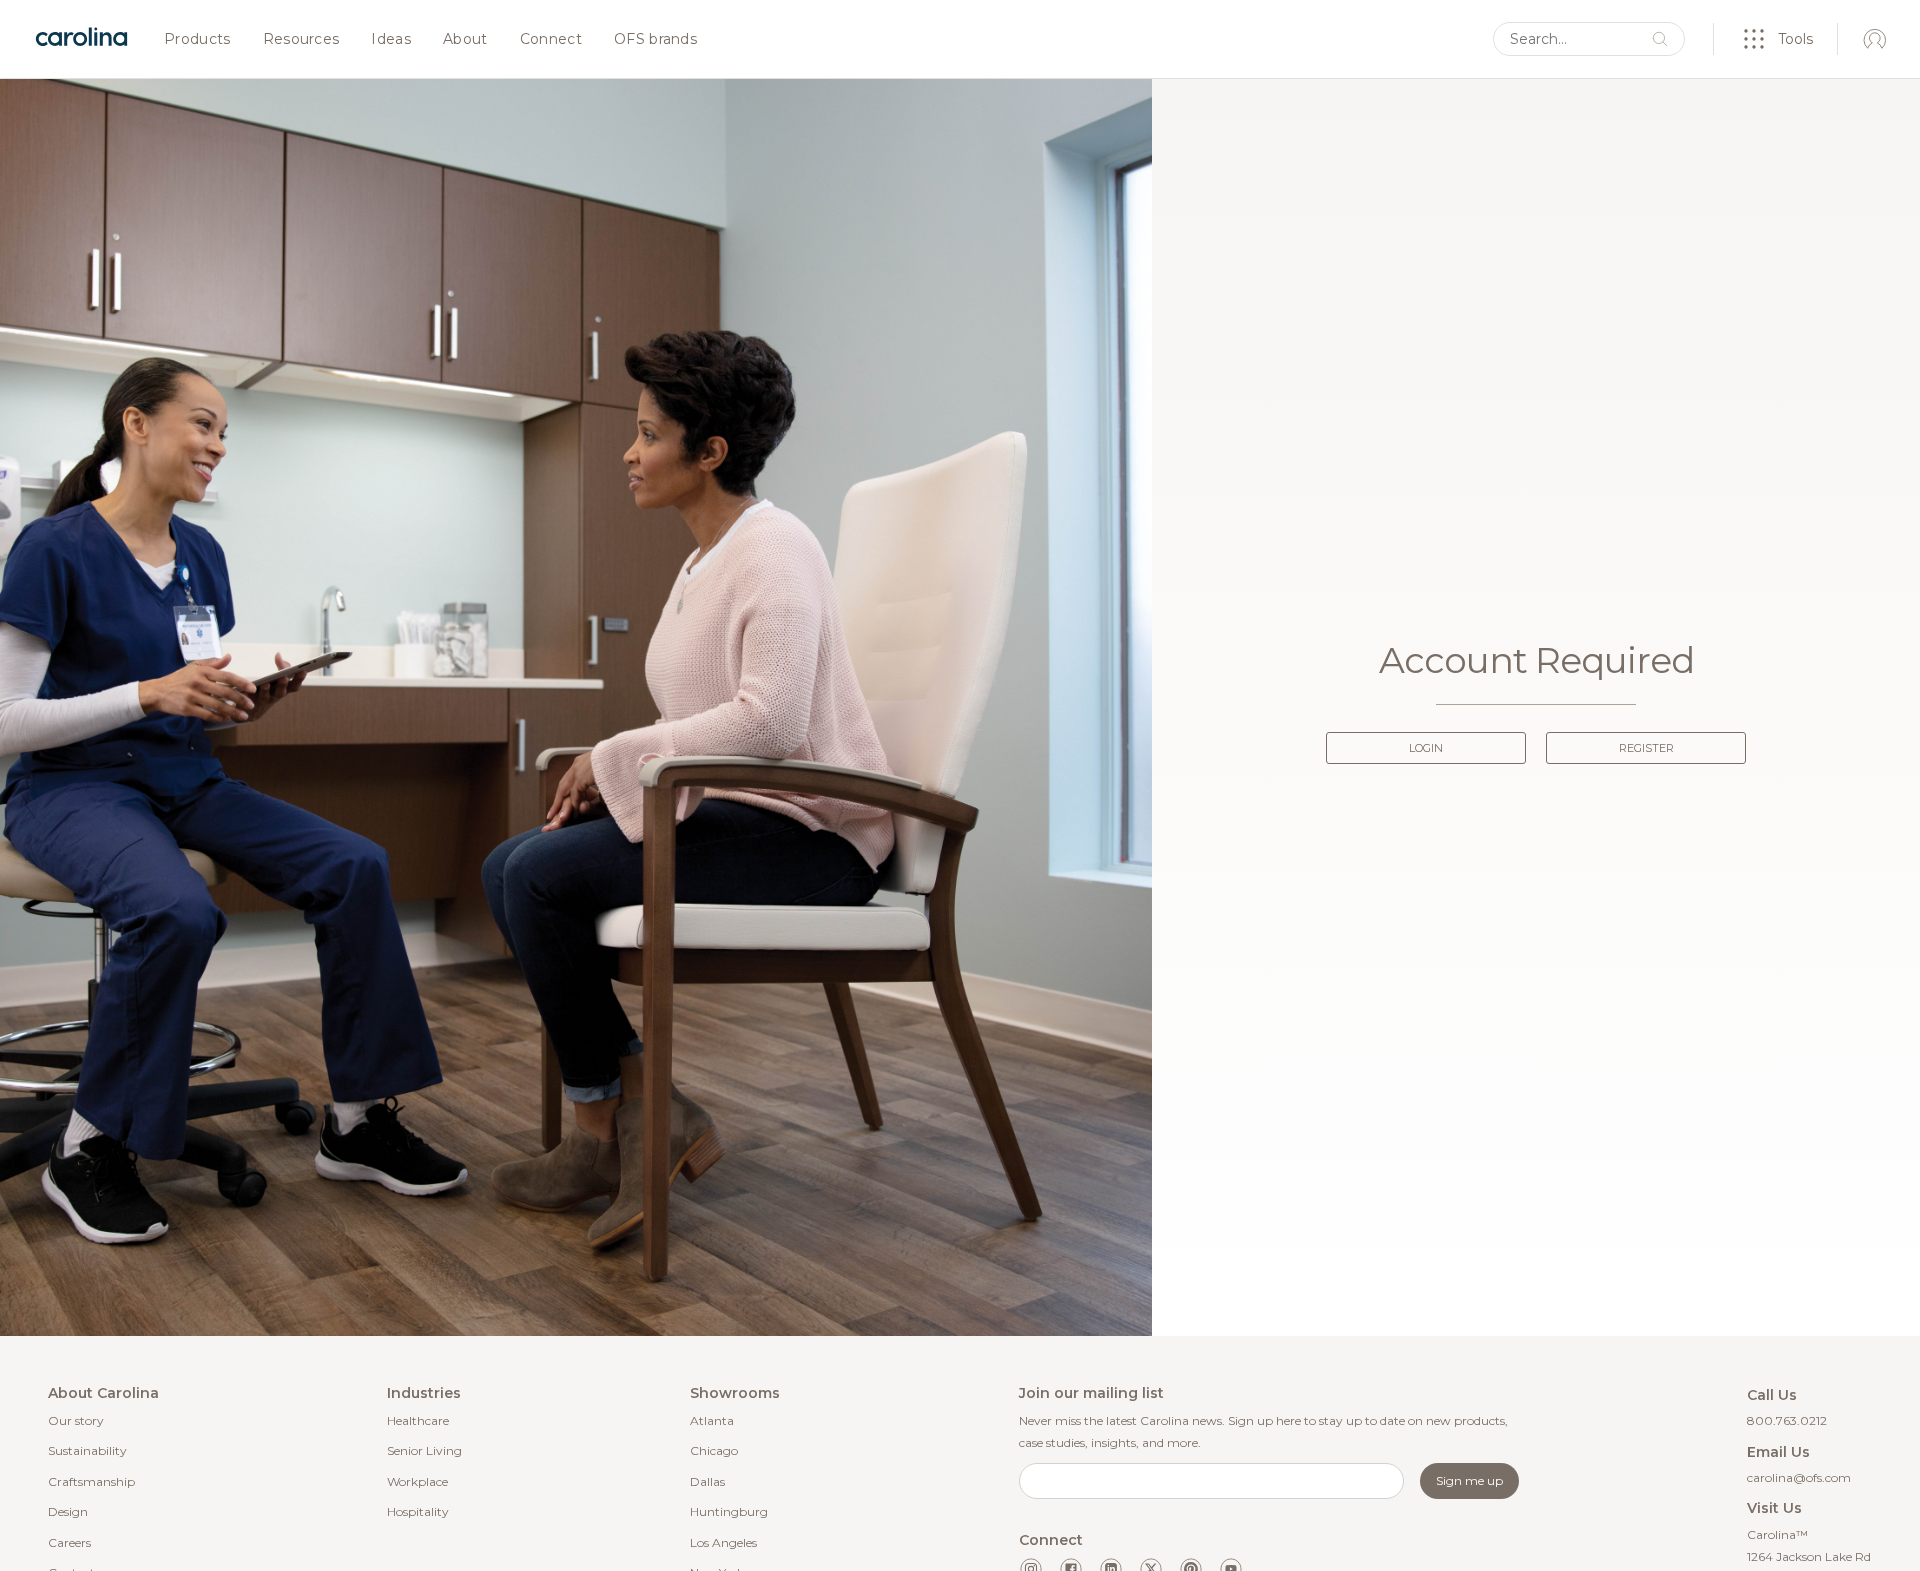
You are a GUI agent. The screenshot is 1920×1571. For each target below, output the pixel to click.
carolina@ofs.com (1799, 1477)
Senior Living (424, 1450)
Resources (301, 40)
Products (197, 40)
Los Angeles (723, 1542)
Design (68, 1511)
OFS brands (655, 40)
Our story (76, 1420)
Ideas (391, 40)
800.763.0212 (1787, 1420)
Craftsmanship (91, 1481)
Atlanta (712, 1420)
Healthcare (418, 1420)
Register (1646, 748)
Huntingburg (729, 1511)
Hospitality (418, 1511)
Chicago (714, 1450)
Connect (551, 40)
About (465, 40)
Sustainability (87, 1450)
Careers (69, 1542)
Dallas (707, 1481)
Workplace (417, 1481)
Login (1426, 748)
